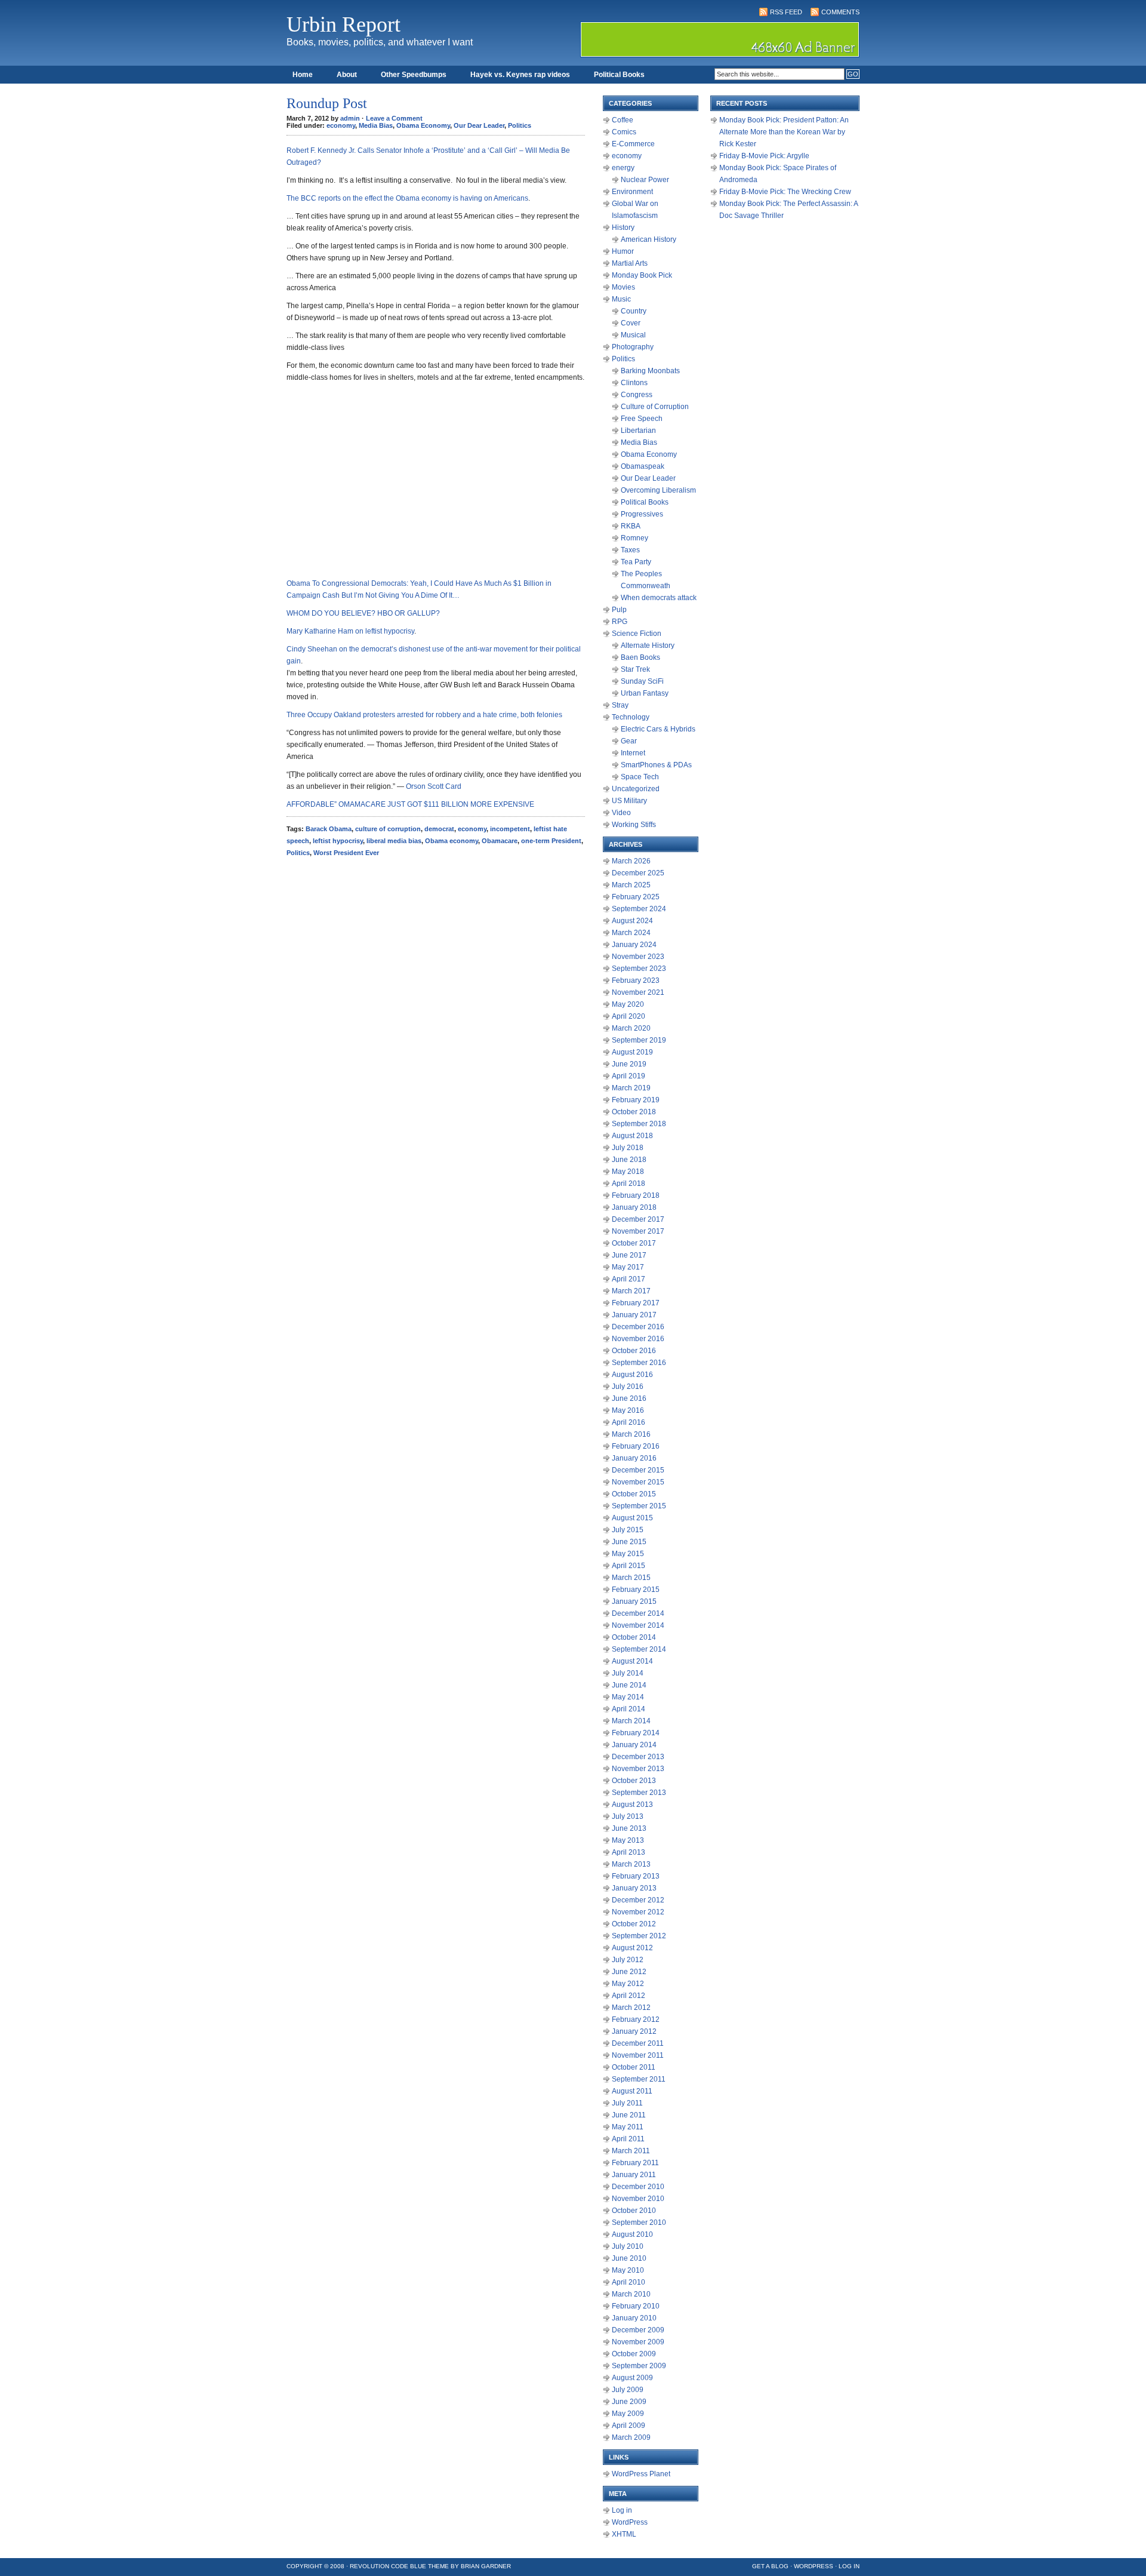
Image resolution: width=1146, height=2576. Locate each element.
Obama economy (452, 841)
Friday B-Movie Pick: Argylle (764, 156)
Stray (620, 705)
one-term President (551, 841)
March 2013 (631, 1864)
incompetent (510, 829)
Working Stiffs (634, 825)
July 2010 (628, 2246)
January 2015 (634, 1601)
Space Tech (640, 777)
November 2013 (638, 1769)
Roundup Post (327, 103)
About (347, 75)
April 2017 (629, 1279)
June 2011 (629, 2115)
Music (621, 299)
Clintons (634, 383)
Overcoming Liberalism (658, 490)
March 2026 (631, 861)
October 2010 (634, 2211)
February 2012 (636, 2019)
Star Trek (635, 669)
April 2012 (629, 1996)
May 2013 (628, 1840)
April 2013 (629, 1852)
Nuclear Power (645, 180)
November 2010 (638, 2199)
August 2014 (632, 1661)
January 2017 (634, 1315)
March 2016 (631, 1434)
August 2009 (632, 2378)
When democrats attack (659, 598)
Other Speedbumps (414, 75)
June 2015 (629, 1542)
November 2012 (638, 1912)
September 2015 (639, 1506)
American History (649, 239)
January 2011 (634, 2175)
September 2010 (639, 2223)
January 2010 (634, 2318)
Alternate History (648, 645)
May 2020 (628, 1004)
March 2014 (631, 1721)
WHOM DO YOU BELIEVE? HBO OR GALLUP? (363, 613)
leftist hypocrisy (338, 841)
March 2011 (631, 2151)
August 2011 (632, 2091)
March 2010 (631, 2294)
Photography (633, 347)
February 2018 (636, 1195)
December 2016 (638, 1327)
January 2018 (634, 1207)
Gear (629, 741)
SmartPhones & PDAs (656, 765)
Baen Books (640, 657)
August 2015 (632, 1518)
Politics (520, 125)
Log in (622, 2510)
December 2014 (638, 1613)
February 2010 (636, 2306)
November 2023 (638, 957)
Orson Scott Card (434, 786)
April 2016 (629, 1422)
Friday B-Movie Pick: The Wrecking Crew (785, 192)
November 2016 (638, 1339)
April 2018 (629, 1184)
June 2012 (629, 1972)
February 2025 (636, 897)
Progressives (642, 514)
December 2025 (638, 873)
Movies (623, 287)
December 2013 (638, 1757)
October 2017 (634, 1243)
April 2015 (629, 1566)
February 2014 (636, 1733)
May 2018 (628, 1172)
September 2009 (639, 2366)
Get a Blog (770, 2566)
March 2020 (631, 1028)
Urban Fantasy (645, 693)
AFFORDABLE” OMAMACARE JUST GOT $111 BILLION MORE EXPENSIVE (410, 804)
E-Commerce (633, 144)
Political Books (619, 75)
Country (634, 311)
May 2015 (628, 1554)
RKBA (631, 526)
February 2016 (636, 1446)
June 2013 (629, 1828)
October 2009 (634, 2354)
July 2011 (627, 2103)
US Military (629, 801)
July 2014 (628, 1673)
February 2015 (636, 1590)
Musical (633, 335)
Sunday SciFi (642, 681)
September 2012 (639, 1936)
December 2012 (638, 1900)
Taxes (630, 550)
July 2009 (628, 2390)
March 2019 (631, 1088)
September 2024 (639, 909)
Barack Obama (329, 829)
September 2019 (639, 1040)
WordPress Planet (641, 2474)
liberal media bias (394, 841)
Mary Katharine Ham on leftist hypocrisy (350, 631)
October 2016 (634, 1351)
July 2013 (628, 1816)
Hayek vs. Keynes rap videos (520, 75)
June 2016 (629, 1398)
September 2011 (639, 2079)
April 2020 (629, 1016)
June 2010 (629, 2258)
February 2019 (636, 1100)
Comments (840, 12)
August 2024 (632, 921)
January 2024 (634, 945)
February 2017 (636, 1303)
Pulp (619, 610)
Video (621, 813)
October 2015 (634, 1494)
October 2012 (634, 1924)
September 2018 (639, 1124)
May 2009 (628, 2414)
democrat (439, 829)
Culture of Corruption (655, 407)
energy (623, 168)
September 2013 (639, 1793)
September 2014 (639, 1649)
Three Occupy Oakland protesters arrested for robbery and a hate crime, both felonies (424, 715)
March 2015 (631, 1578)
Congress (637, 395)
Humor (623, 251)
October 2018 (634, 1112)
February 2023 (636, 980)
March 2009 (631, 2437)
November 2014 (638, 1625)
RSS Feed (786, 12)
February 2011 (635, 2163)
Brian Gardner (486, 2566)
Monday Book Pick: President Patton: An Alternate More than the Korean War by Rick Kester (784, 132)
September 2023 (639, 969)
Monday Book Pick (642, 275)
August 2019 (632, 1052)
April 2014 (629, 1709)
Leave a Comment (394, 118)
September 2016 (639, 1363)
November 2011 (638, 2055)
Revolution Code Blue (388, 2566)
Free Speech (642, 419)
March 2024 (631, 933)
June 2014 (629, 1685)
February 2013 (636, 1876)
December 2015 (638, 1470)
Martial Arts (630, 263)
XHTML (624, 2534)
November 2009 (638, 2342)
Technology (631, 717)
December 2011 (638, 2043)
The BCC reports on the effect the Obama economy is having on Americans (407, 198)
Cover (631, 323)
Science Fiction (637, 634)
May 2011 (628, 2127)
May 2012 (628, 1984)
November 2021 (638, 992)
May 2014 (628, 1697)
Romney (634, 538)
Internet (633, 753)
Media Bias (376, 125)
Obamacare (500, 841)
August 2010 (632, 2234)
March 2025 (631, 885)
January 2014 (634, 1745)
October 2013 (634, 1781)
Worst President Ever (346, 853)
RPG (620, 622)
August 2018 (632, 1136)
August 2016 (632, 1375)
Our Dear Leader (479, 125)
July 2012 (628, 1960)
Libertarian (638, 431)
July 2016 (628, 1387)
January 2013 (634, 1888)
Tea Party (636, 562)
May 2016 (628, 1410)
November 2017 (638, 1231)
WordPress (630, 2522)
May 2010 (628, 2270)
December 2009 (638, 2330)
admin (350, 118)
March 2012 (631, 2008)
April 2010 (629, 2282)
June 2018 (629, 1160)
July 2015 (628, 1530)
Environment (632, 192)
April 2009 (629, 2426)
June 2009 (629, 2402)
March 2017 (631, 1291)
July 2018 (628, 1148)
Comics (624, 132)
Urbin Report (344, 24)
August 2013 (632, 1805)
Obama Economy (423, 125)
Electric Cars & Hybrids (658, 729)
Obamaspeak (643, 466)
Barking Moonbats (650, 371)
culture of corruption (388, 829)
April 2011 (628, 2139)
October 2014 (634, 1637)
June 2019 (629, 1064)
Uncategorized (636, 789)
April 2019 (629, 1076)
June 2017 (629, 1255)
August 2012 (632, 1948)
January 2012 (634, 2031)
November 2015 (638, 1482)
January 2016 (634, 1458)
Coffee (623, 120)
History (623, 228)
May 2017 (628, 1267)
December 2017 (638, 1219)
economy (341, 125)
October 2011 (634, 2067)
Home (303, 75)
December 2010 (638, 2187)
